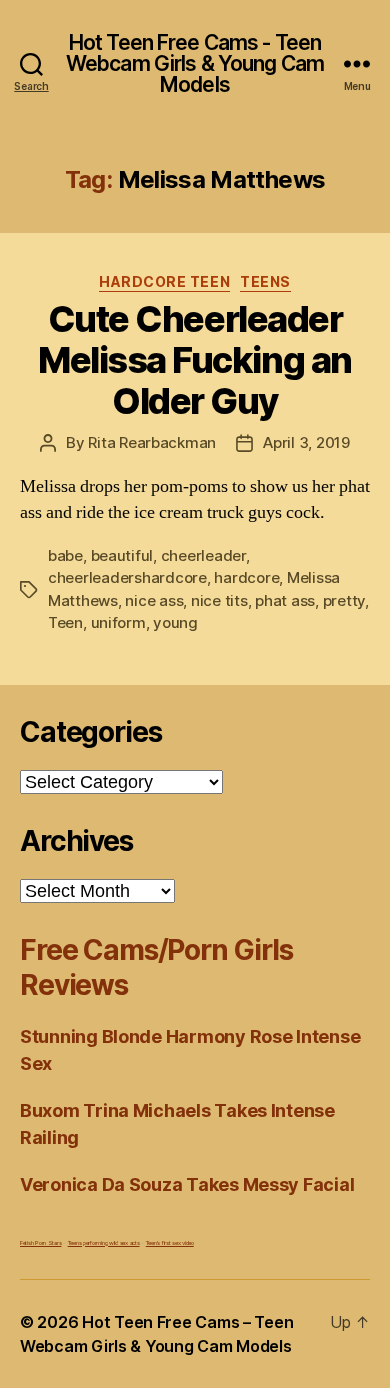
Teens (265, 281)
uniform (118, 622)
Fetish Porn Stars (40, 1242)
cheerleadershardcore (127, 577)
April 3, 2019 (306, 442)
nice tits (219, 600)
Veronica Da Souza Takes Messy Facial (187, 1184)
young (175, 622)
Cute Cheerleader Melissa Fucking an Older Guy (194, 360)
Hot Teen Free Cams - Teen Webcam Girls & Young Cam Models (195, 63)
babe (65, 555)
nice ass (154, 600)
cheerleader (203, 555)
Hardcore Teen (164, 281)
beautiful (122, 555)
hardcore (246, 577)
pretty (344, 600)
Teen (65, 622)
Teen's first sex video (170, 1242)
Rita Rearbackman (152, 442)
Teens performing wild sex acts (104, 1242)
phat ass (285, 600)
